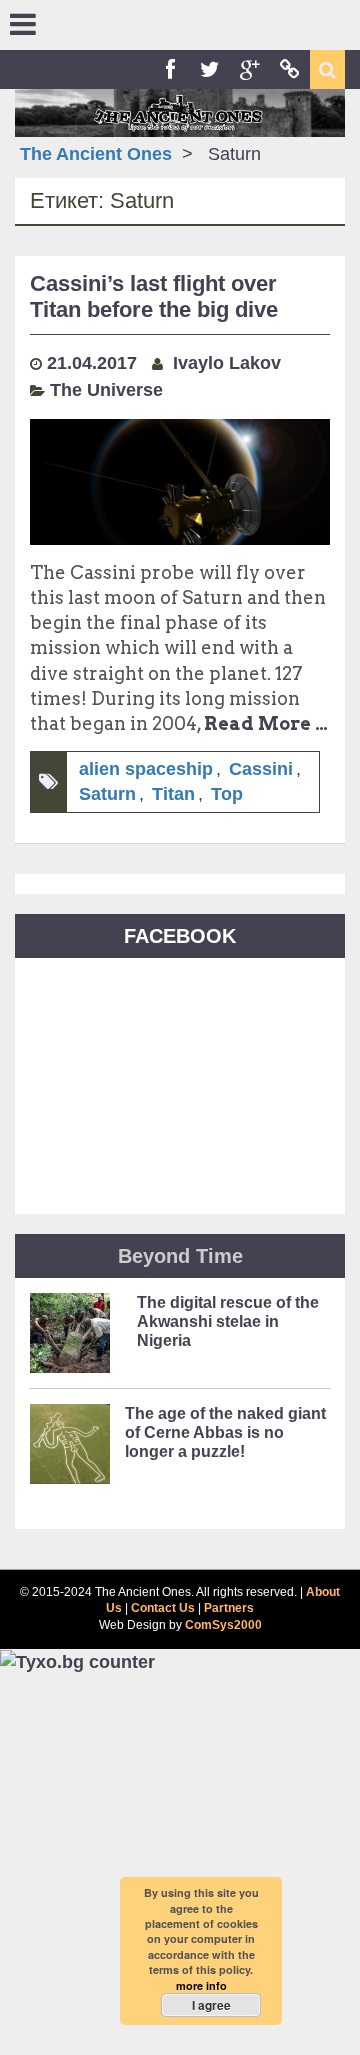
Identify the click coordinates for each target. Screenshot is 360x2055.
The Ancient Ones (96, 154)
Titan (173, 794)
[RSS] (290, 69)
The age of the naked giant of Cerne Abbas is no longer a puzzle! (225, 1432)
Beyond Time (180, 1256)
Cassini (261, 769)
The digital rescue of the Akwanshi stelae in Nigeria (228, 1321)
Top (227, 794)
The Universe (106, 390)
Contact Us (163, 1608)
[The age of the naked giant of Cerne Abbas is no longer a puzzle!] (70, 1450)
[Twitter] (210, 69)
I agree (211, 2005)
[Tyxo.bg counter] (77, 1661)
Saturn (107, 794)
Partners (229, 1608)
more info (201, 1985)
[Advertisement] (180, 1865)
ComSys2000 (223, 1625)
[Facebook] (170, 69)
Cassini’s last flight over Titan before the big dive (154, 296)
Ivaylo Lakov (227, 363)
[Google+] (250, 69)
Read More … (266, 723)
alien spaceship (146, 769)
